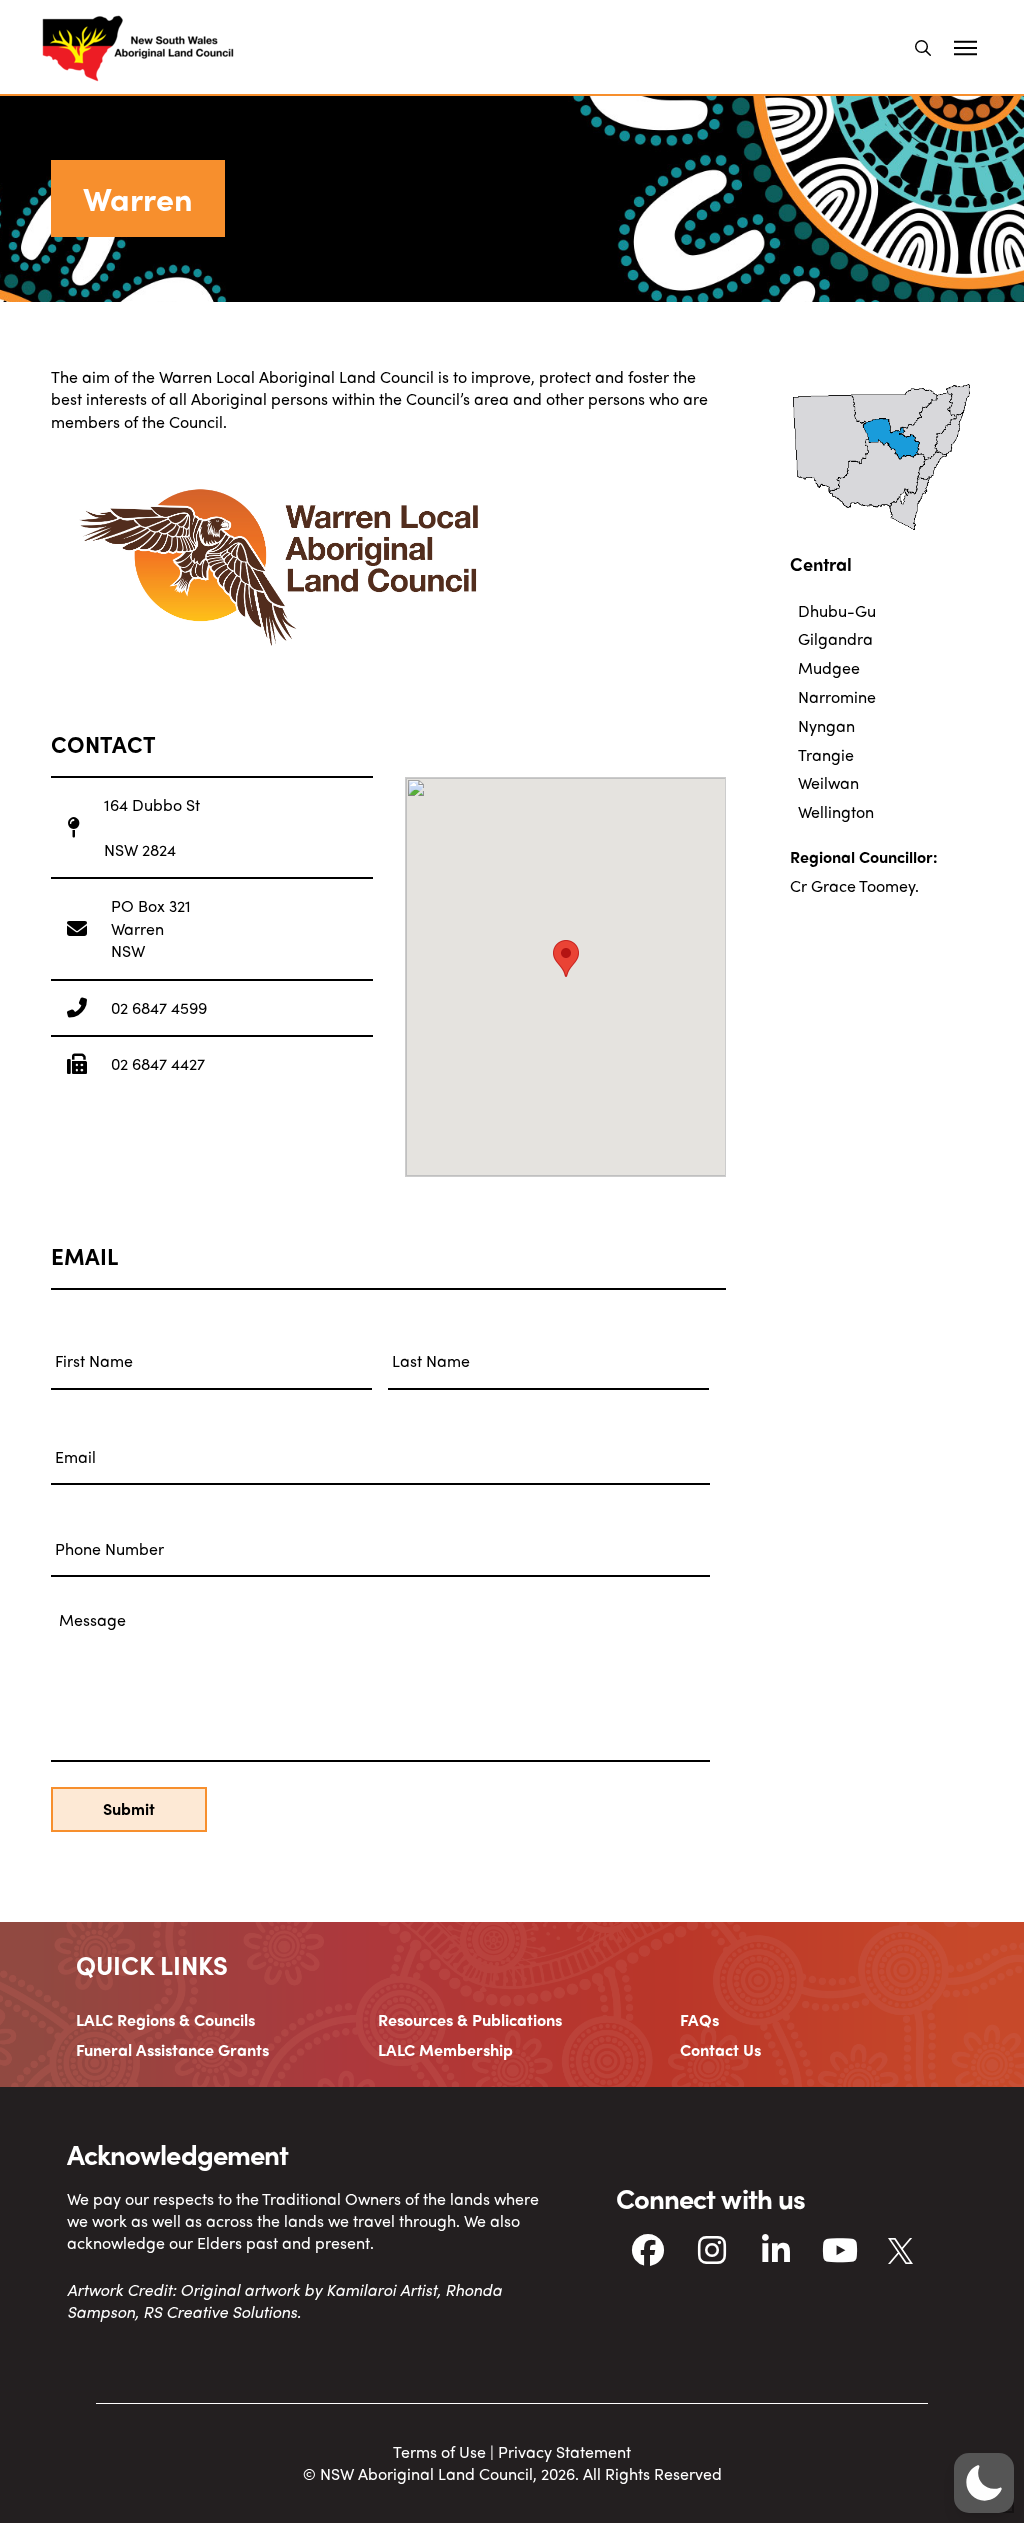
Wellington (836, 811)
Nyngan (826, 725)
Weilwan (828, 782)
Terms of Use (439, 2451)
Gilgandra (835, 638)
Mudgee (829, 667)
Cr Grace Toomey (852, 885)
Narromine (837, 696)
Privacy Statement (564, 2451)
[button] (923, 48)
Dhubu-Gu (837, 610)
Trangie (826, 754)
